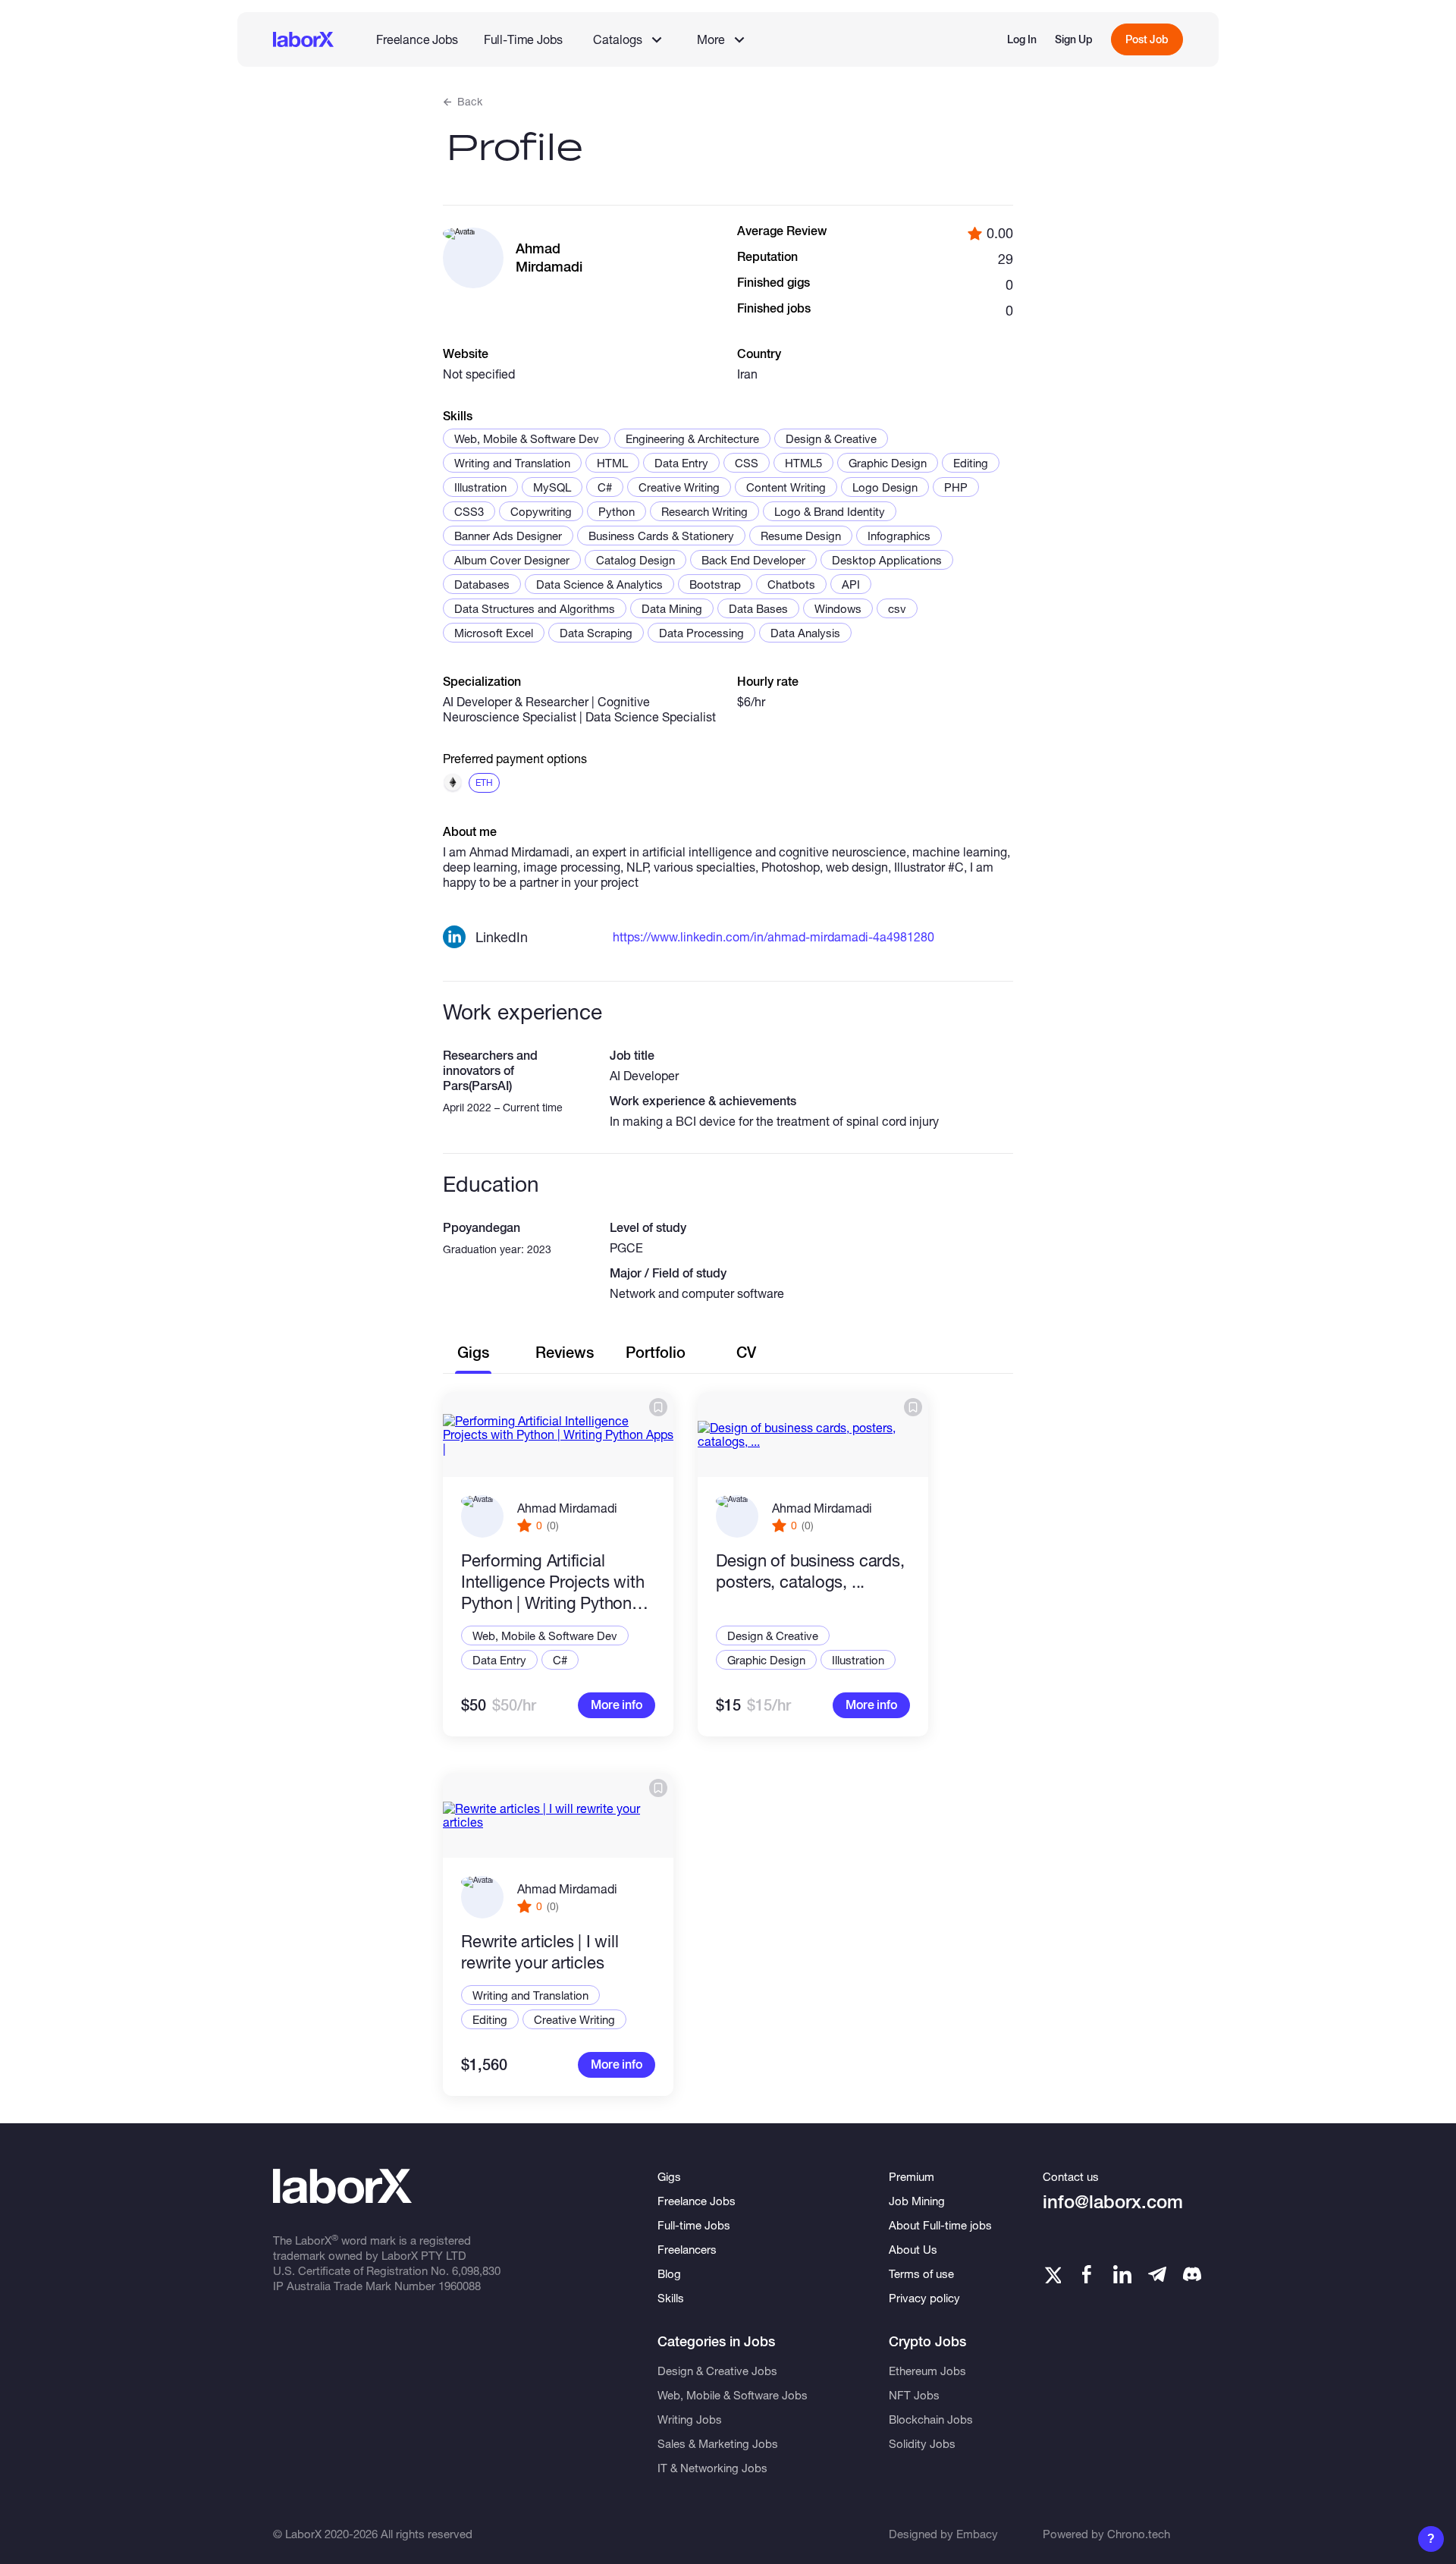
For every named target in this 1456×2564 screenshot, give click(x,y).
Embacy (977, 2534)
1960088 (460, 2286)
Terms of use (921, 2273)
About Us (913, 2249)
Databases (482, 584)
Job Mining (917, 2201)
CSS (747, 463)
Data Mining (672, 608)
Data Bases (758, 608)
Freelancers (687, 2249)
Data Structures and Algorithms (535, 608)
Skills (671, 2298)
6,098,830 (476, 2270)
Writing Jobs (690, 2419)
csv (897, 608)
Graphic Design (888, 463)
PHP (956, 487)
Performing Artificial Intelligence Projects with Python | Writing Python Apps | (552, 1582)
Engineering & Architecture (692, 438)
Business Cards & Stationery (661, 536)
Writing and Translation (512, 463)
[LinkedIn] (1122, 2274)
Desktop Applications (887, 560)
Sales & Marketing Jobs (718, 2443)
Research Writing (704, 511)
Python (617, 511)
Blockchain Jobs (931, 2419)
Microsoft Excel (494, 633)
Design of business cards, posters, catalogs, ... (810, 1571)
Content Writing (786, 487)
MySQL (552, 487)
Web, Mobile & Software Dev (527, 438)
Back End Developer (753, 560)
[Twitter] (1052, 2274)
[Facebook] (1087, 2274)
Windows (838, 608)
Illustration (480, 487)
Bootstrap (715, 584)
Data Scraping (596, 633)
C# (605, 487)
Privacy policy (924, 2298)
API (851, 584)
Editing (971, 463)
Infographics (899, 536)
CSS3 (469, 511)
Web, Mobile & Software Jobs (733, 2395)
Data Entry (681, 463)
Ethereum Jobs (927, 2371)
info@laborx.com (1113, 2202)
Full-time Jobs (694, 2225)
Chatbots (791, 584)
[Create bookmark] (658, 1407)
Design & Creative (831, 438)
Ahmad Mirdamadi (567, 1508)
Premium (912, 2176)
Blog (669, 2273)
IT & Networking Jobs (712, 2468)
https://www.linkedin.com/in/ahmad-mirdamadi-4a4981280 (773, 936)
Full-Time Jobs (523, 39)
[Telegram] (1157, 2274)
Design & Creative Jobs (717, 2371)
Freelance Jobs (417, 39)
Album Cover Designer (512, 560)
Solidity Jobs (922, 2443)
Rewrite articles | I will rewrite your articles (540, 1952)
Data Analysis (805, 633)
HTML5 (803, 463)
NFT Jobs (914, 2395)
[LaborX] (303, 39)
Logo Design (885, 487)
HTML (612, 463)
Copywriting (541, 511)
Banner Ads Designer (508, 536)
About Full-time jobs (940, 2225)
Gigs (669, 2176)
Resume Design (801, 536)
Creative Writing (679, 487)
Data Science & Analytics (599, 584)
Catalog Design (635, 560)
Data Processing (701, 633)
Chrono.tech (1139, 2534)
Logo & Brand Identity (830, 511)
